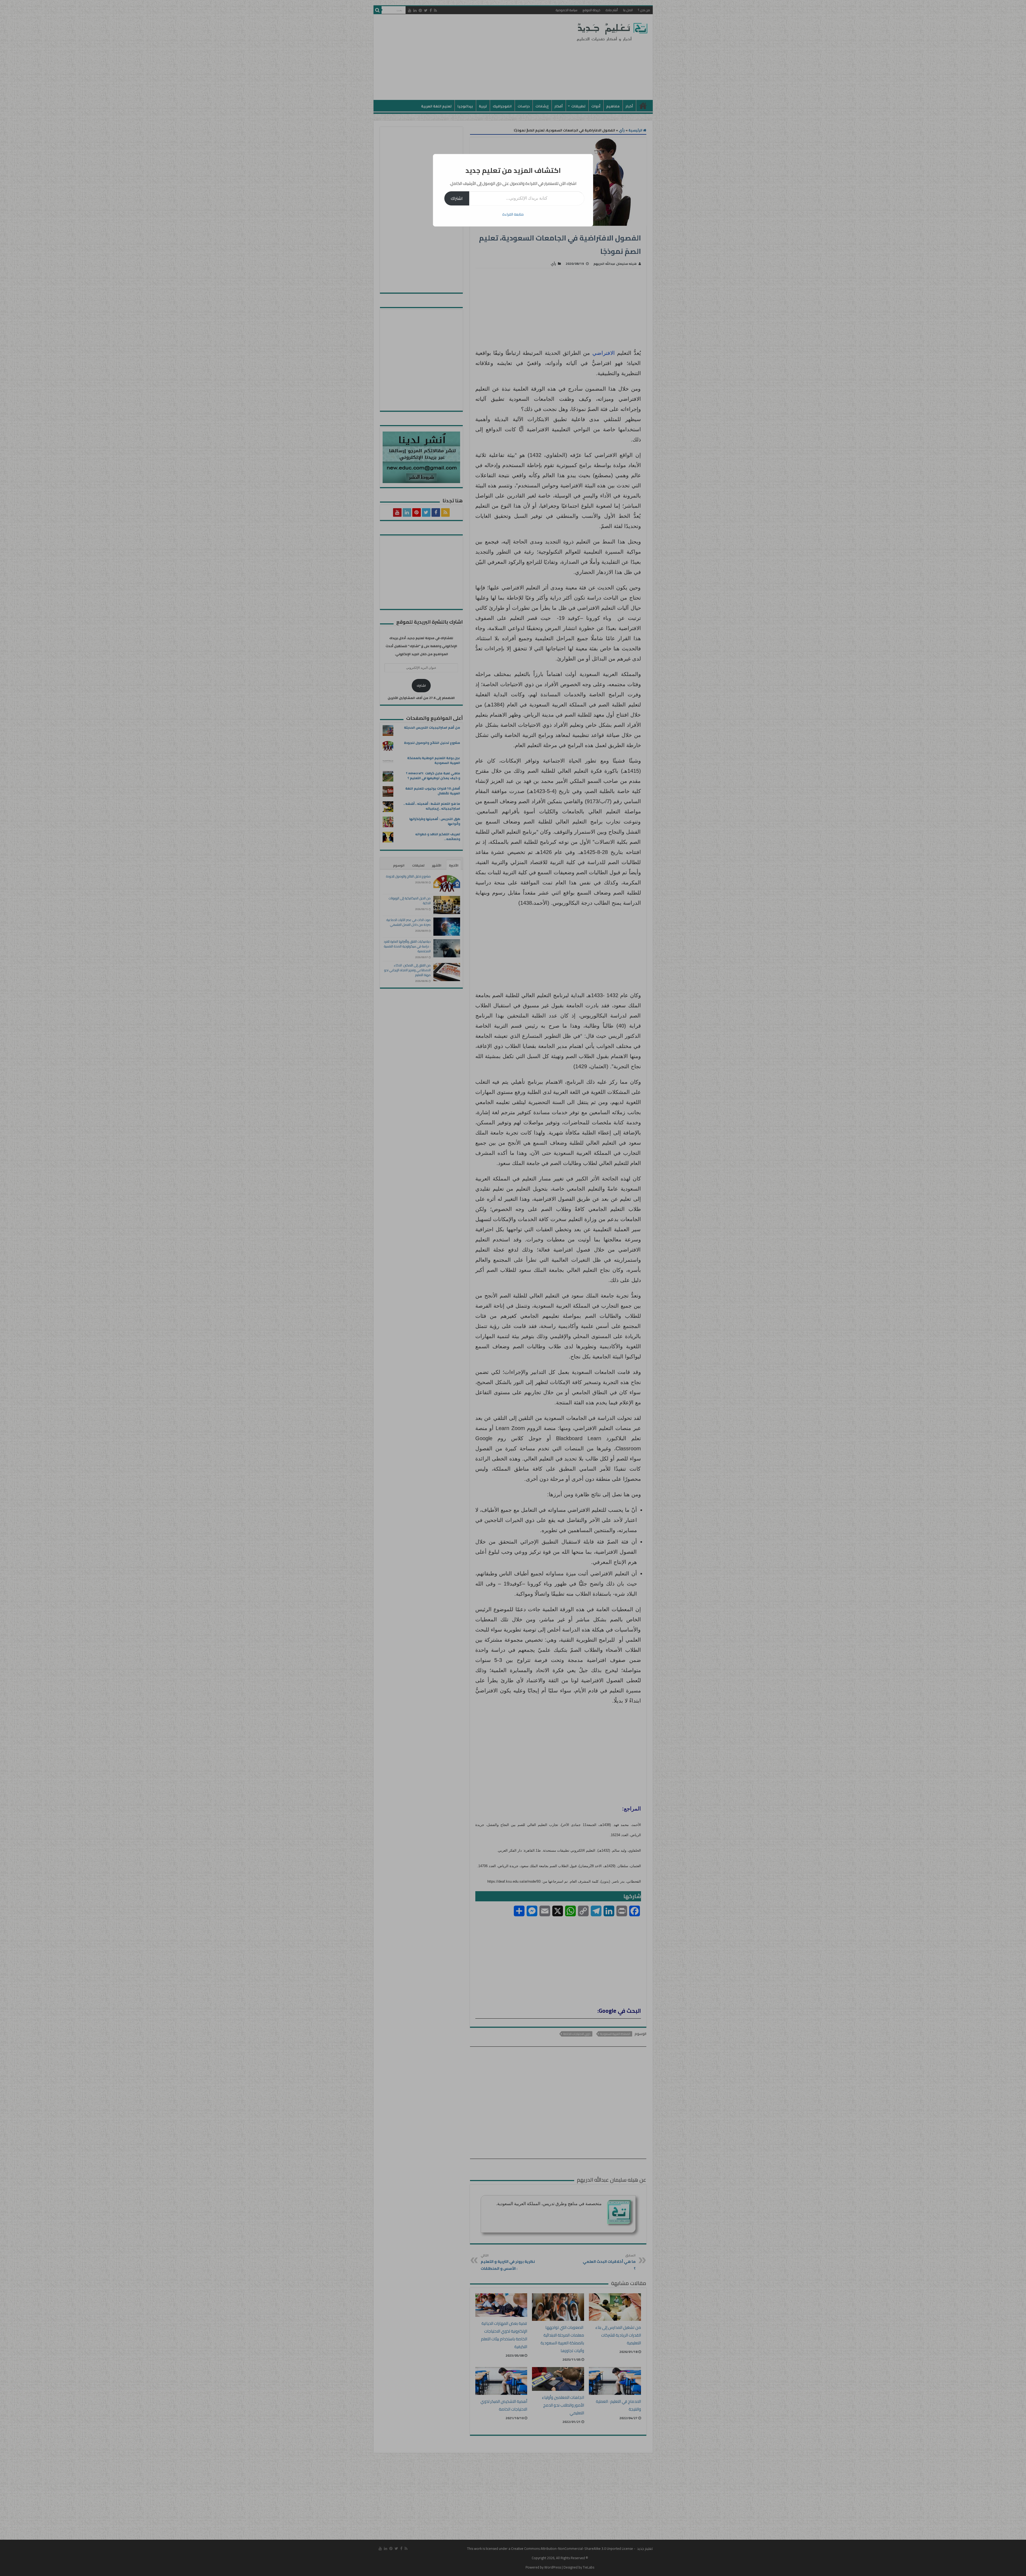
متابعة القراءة (513, 214)
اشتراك (457, 198)
